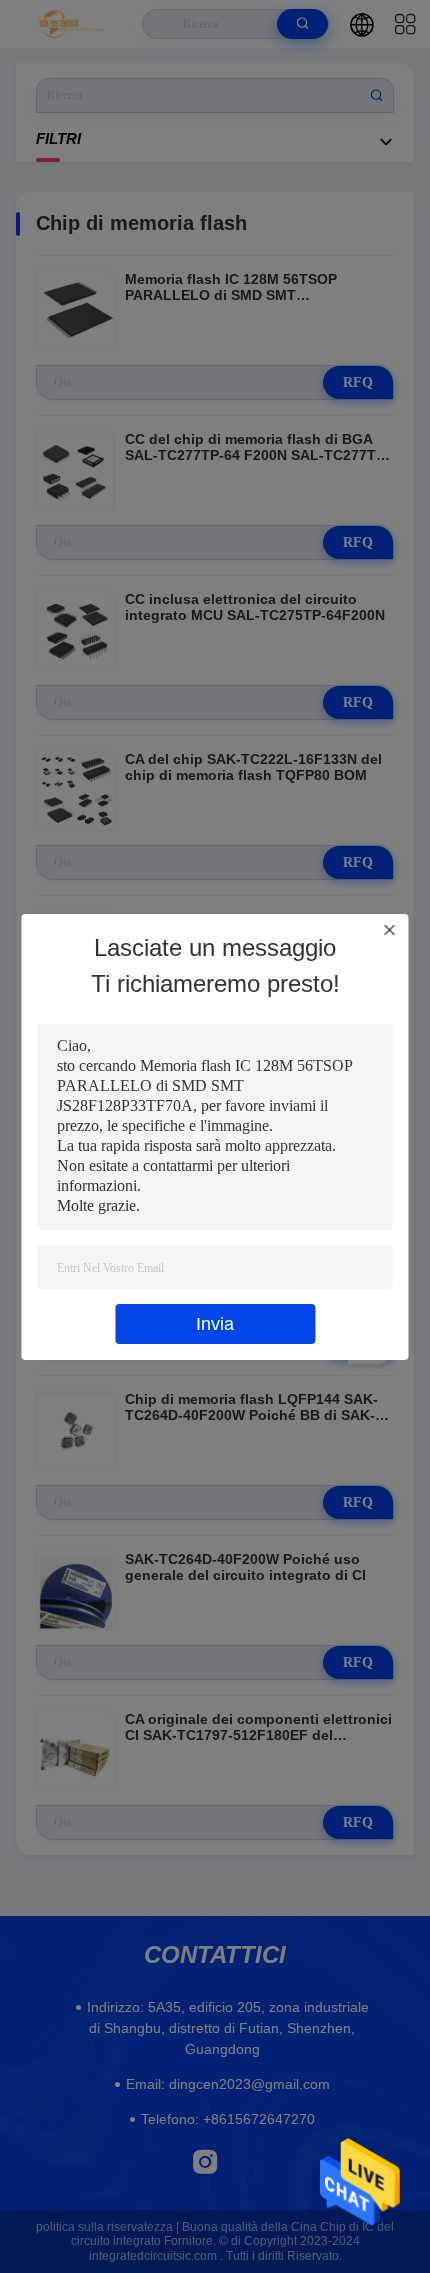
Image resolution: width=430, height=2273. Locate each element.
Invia (215, 1324)
